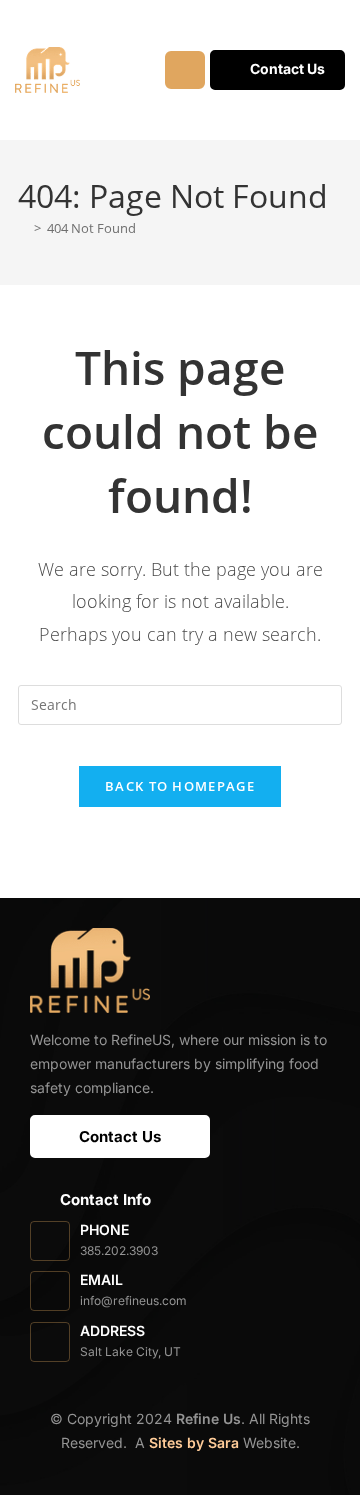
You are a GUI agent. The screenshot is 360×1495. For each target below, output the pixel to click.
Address (112, 1330)
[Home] (23, 228)
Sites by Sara (194, 1442)
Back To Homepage (180, 786)
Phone (104, 1229)
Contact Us (287, 68)
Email (101, 1279)
